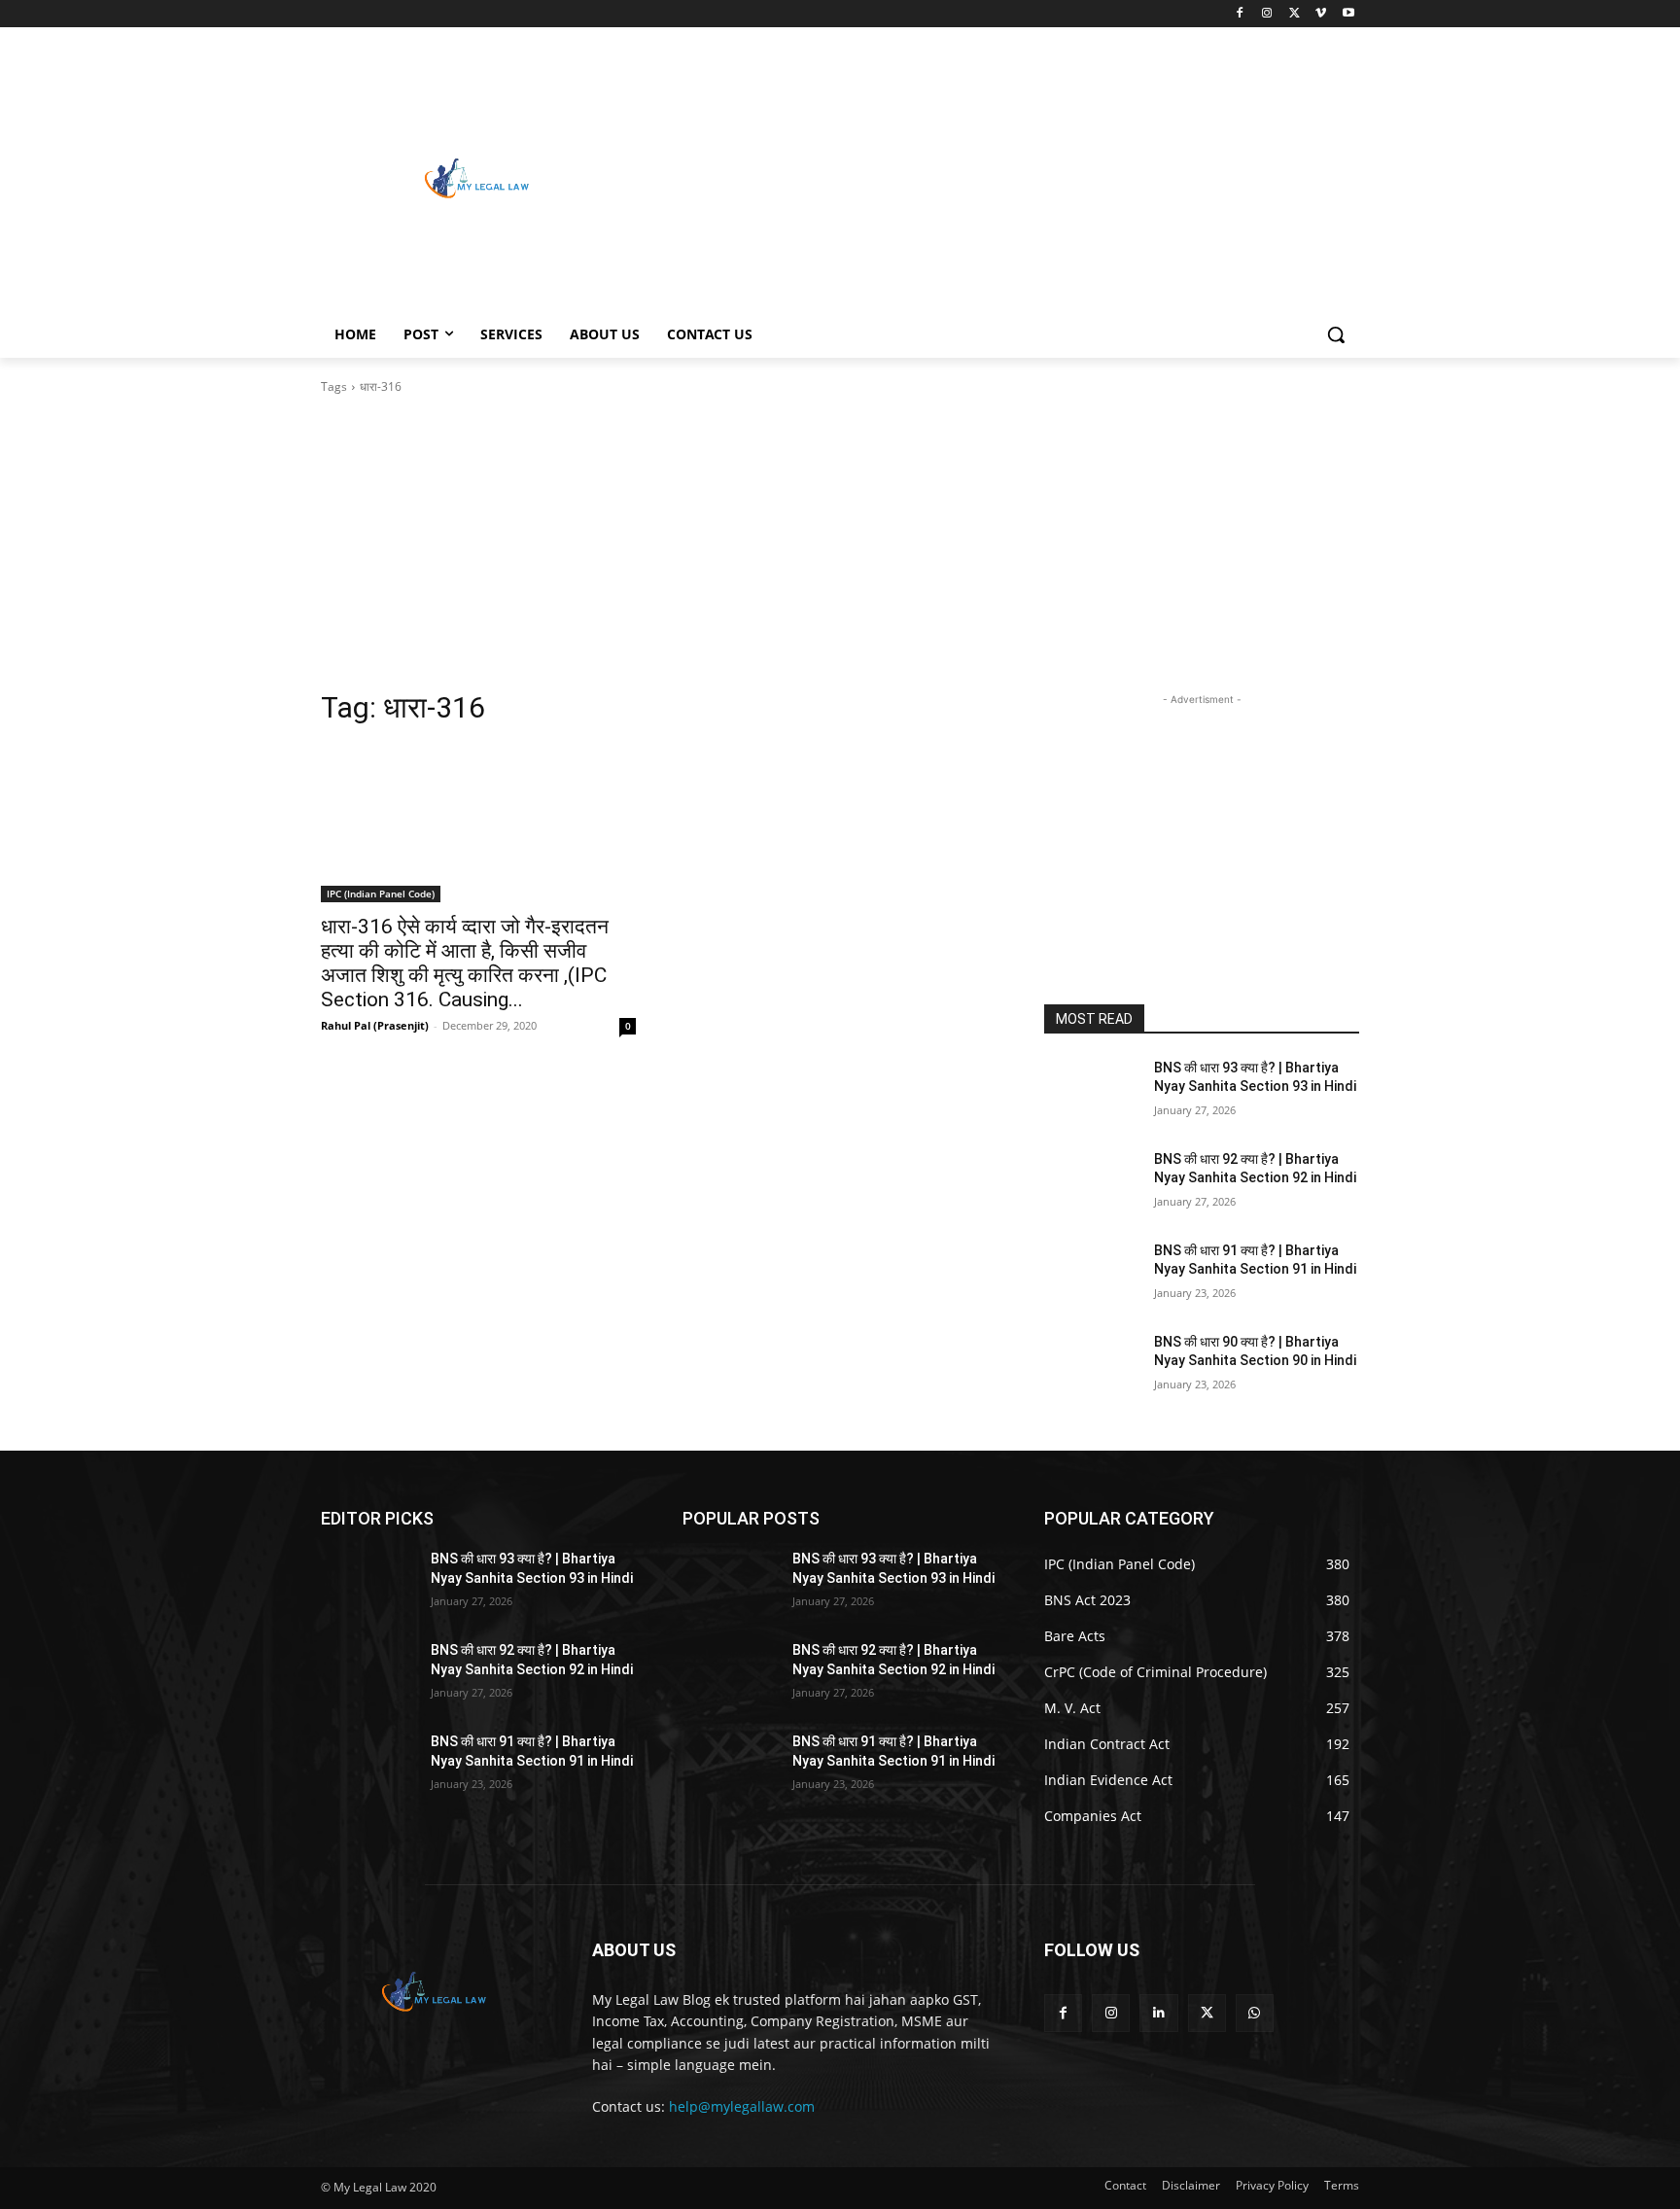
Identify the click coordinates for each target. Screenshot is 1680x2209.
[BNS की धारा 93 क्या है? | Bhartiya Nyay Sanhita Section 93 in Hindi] (1091, 1092)
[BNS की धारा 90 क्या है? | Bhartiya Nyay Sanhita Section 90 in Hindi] (1091, 1366)
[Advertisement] (996, 176)
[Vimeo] (1321, 14)
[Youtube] (1348, 14)
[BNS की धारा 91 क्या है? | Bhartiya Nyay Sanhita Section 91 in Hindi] (1091, 1275)
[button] (1336, 334)
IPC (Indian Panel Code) (381, 894)
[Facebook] (1240, 14)
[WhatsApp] (1255, 2013)
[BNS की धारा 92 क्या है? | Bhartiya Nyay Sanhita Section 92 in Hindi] (1091, 1183)
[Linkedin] (1158, 2013)
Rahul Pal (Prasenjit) (375, 1025)
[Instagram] (1267, 14)
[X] (1295, 14)
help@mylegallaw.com (742, 2106)
